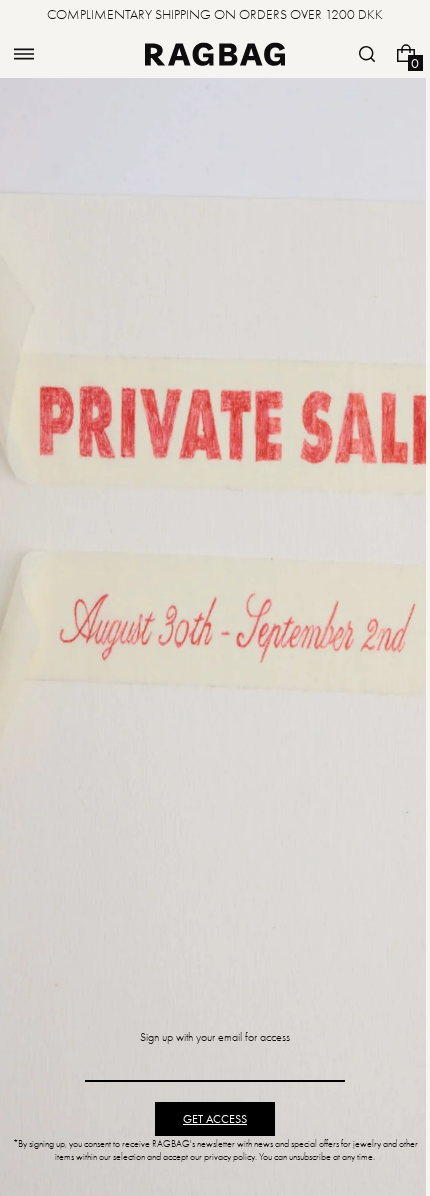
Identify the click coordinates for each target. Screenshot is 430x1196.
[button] (24, 54)
